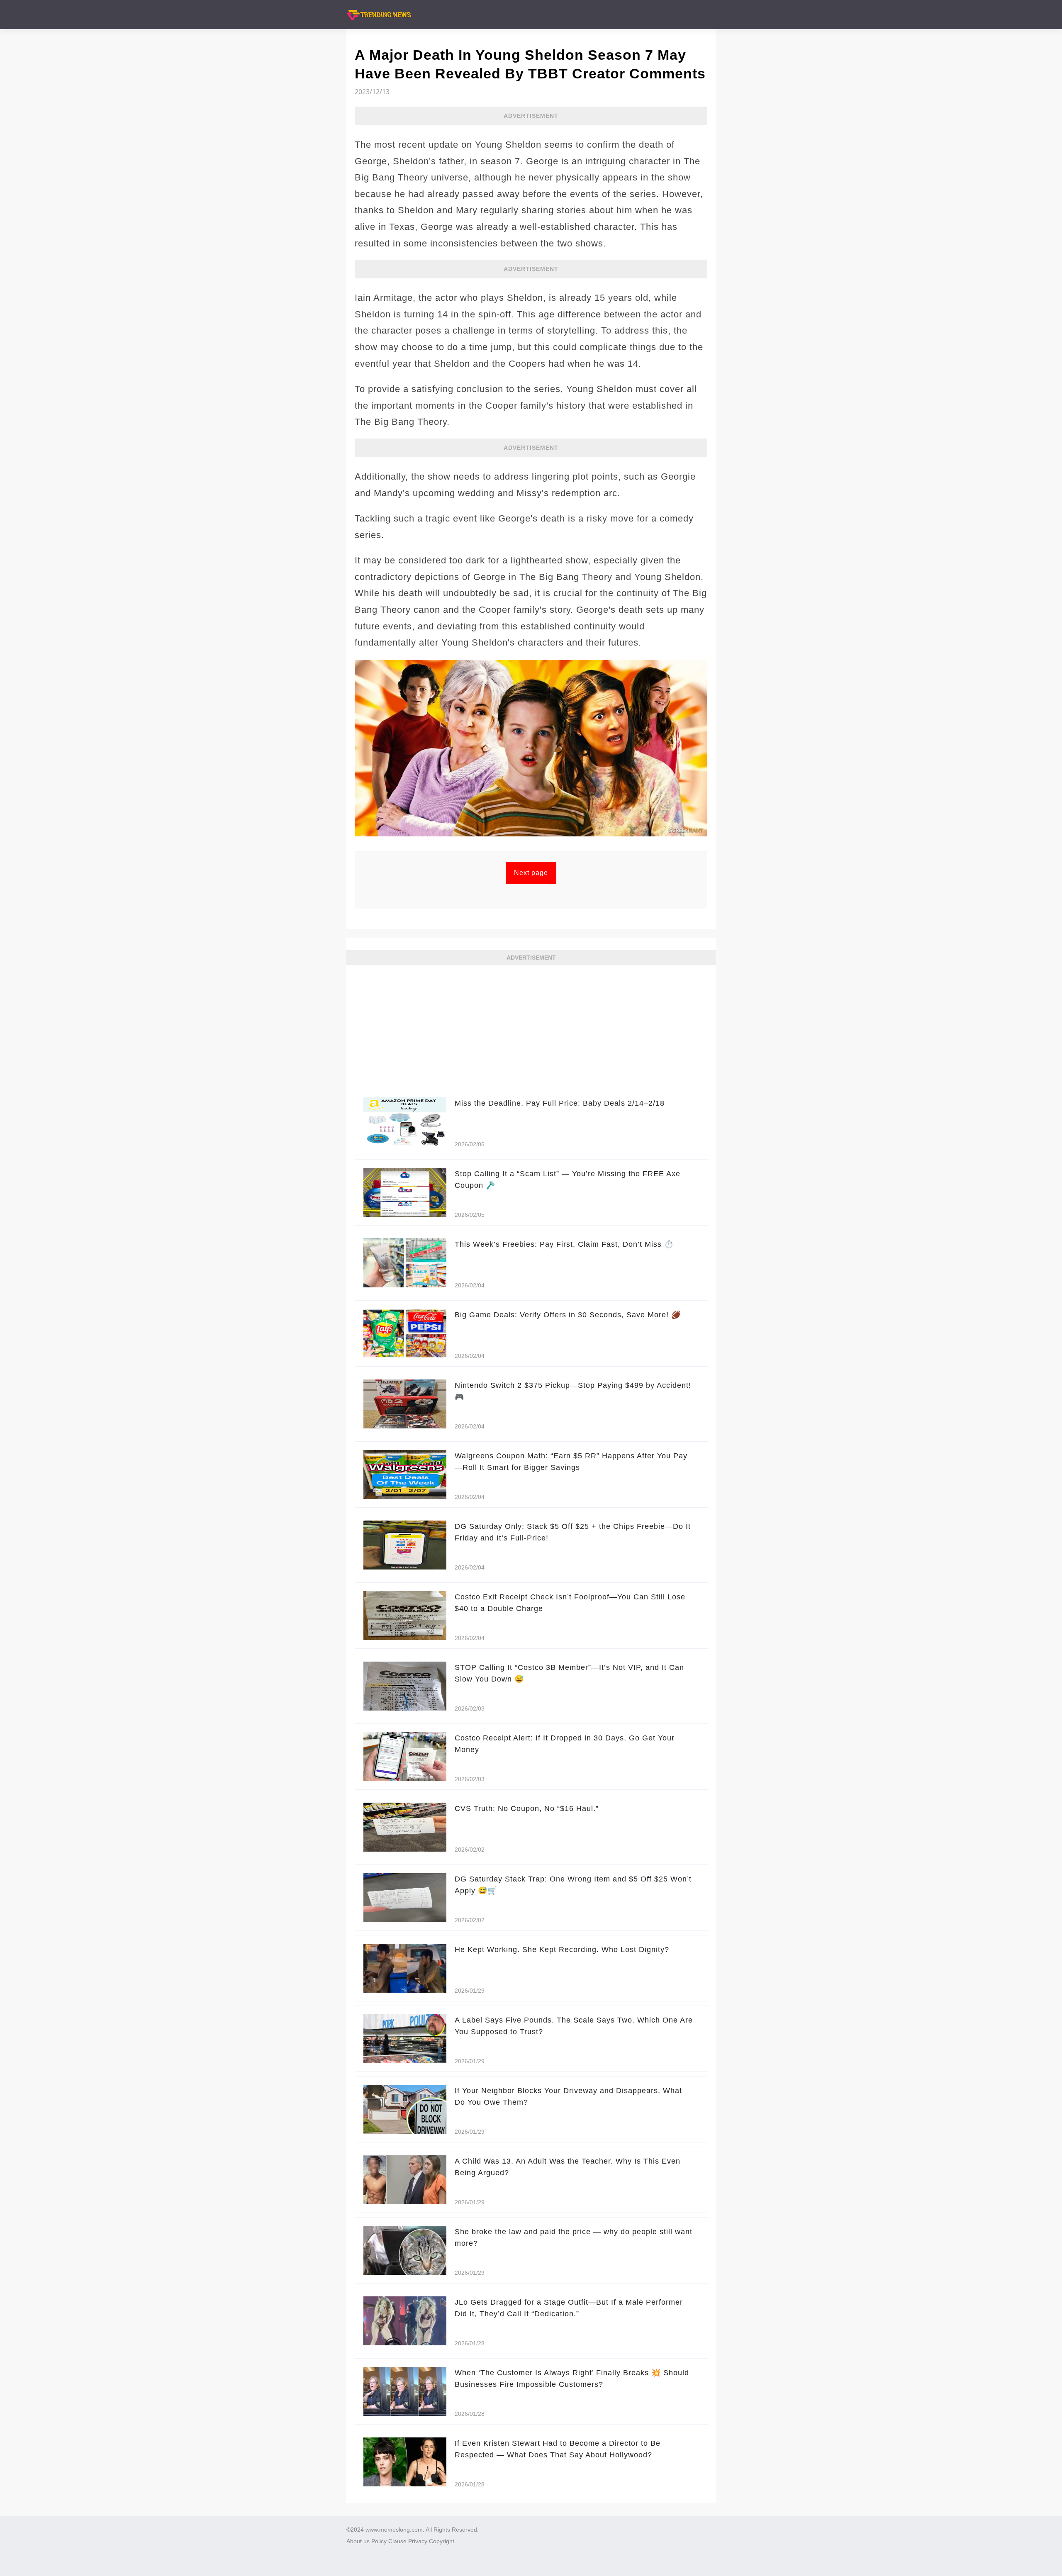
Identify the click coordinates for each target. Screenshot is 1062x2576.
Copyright (442, 2541)
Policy (379, 2541)
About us (358, 2541)
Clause (397, 2541)
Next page (531, 873)
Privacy (418, 2541)
